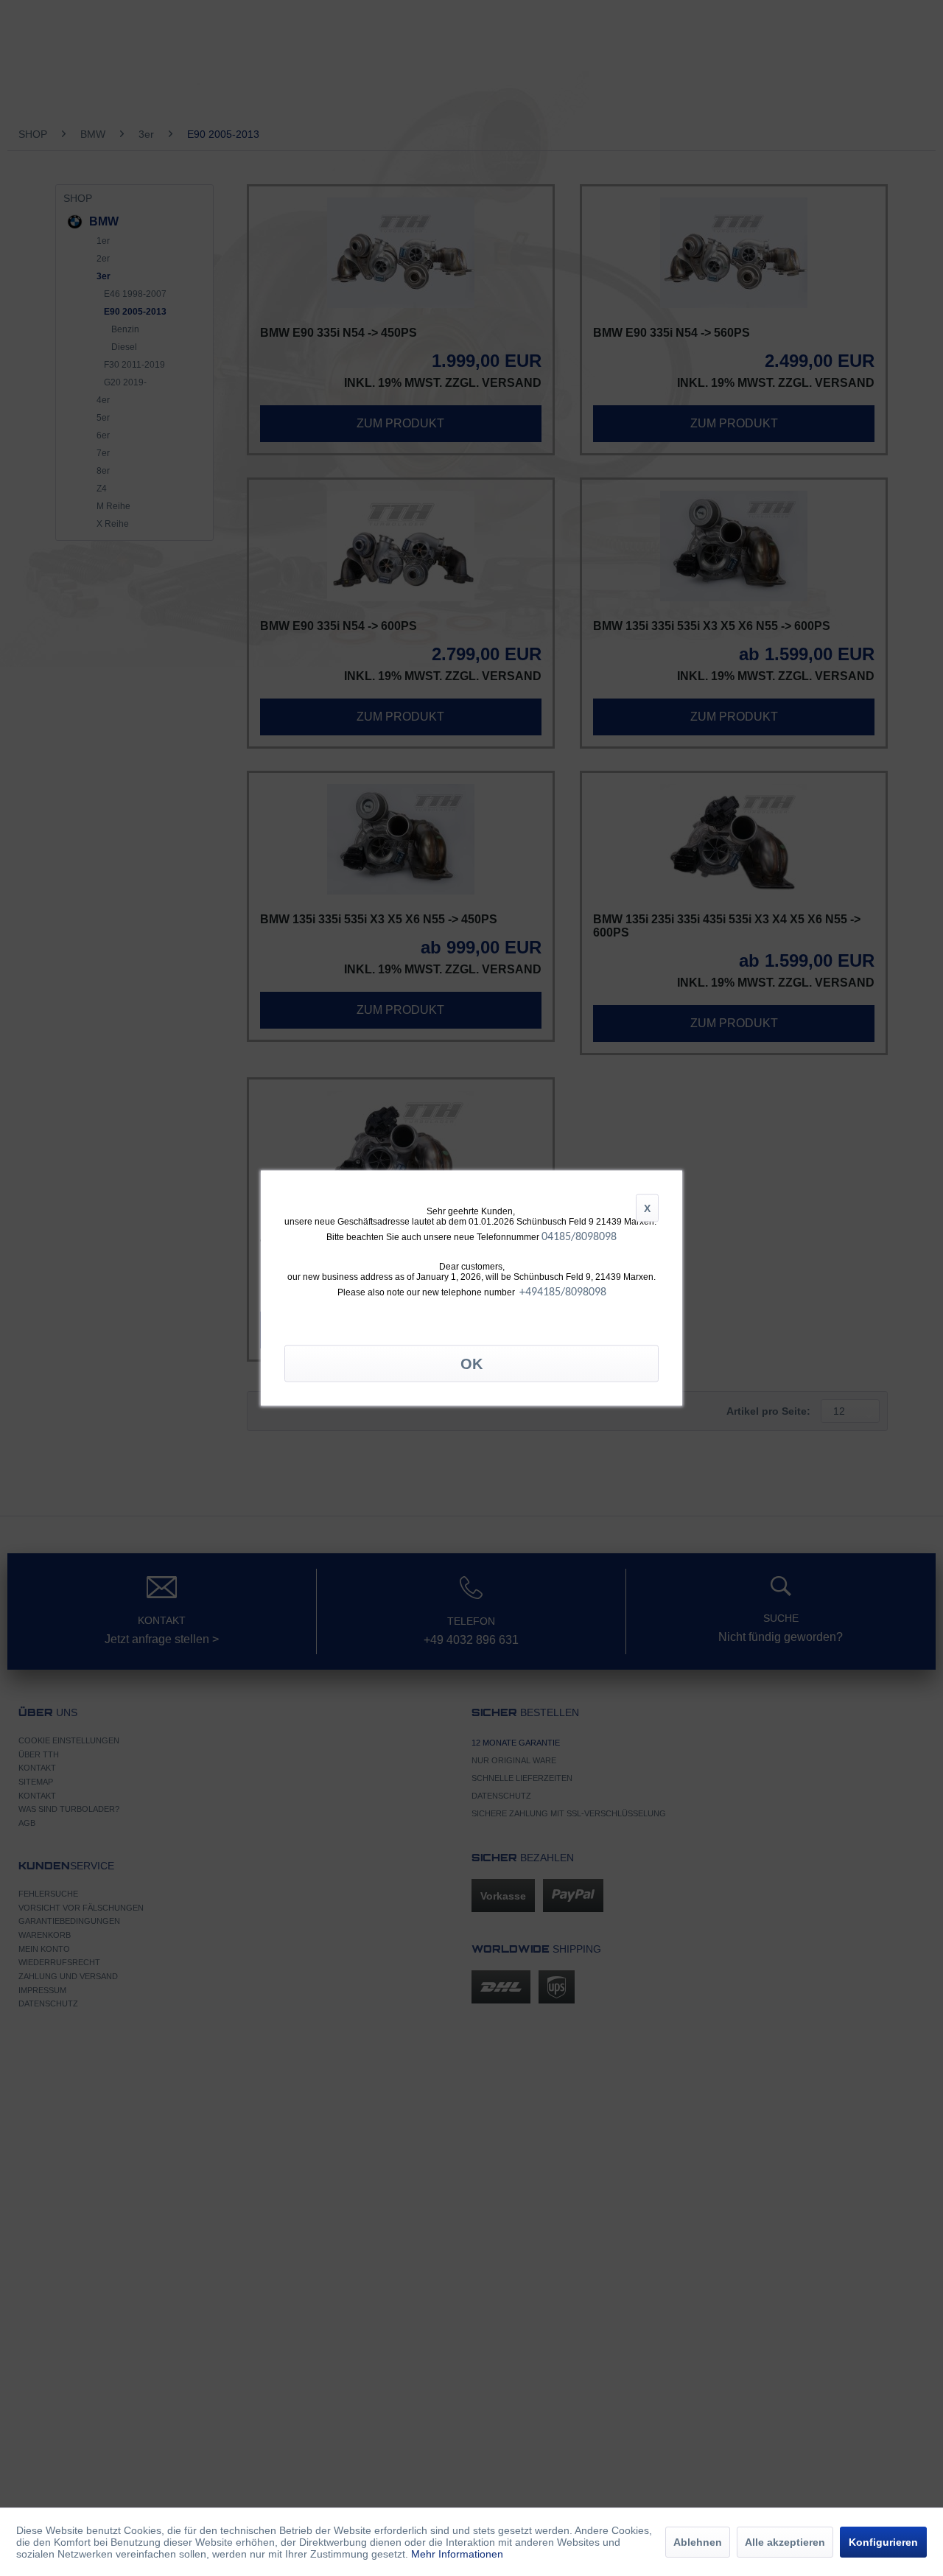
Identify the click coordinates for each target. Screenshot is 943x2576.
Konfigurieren (883, 2542)
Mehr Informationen (457, 2554)
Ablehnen (698, 2542)
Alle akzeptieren (785, 2542)
